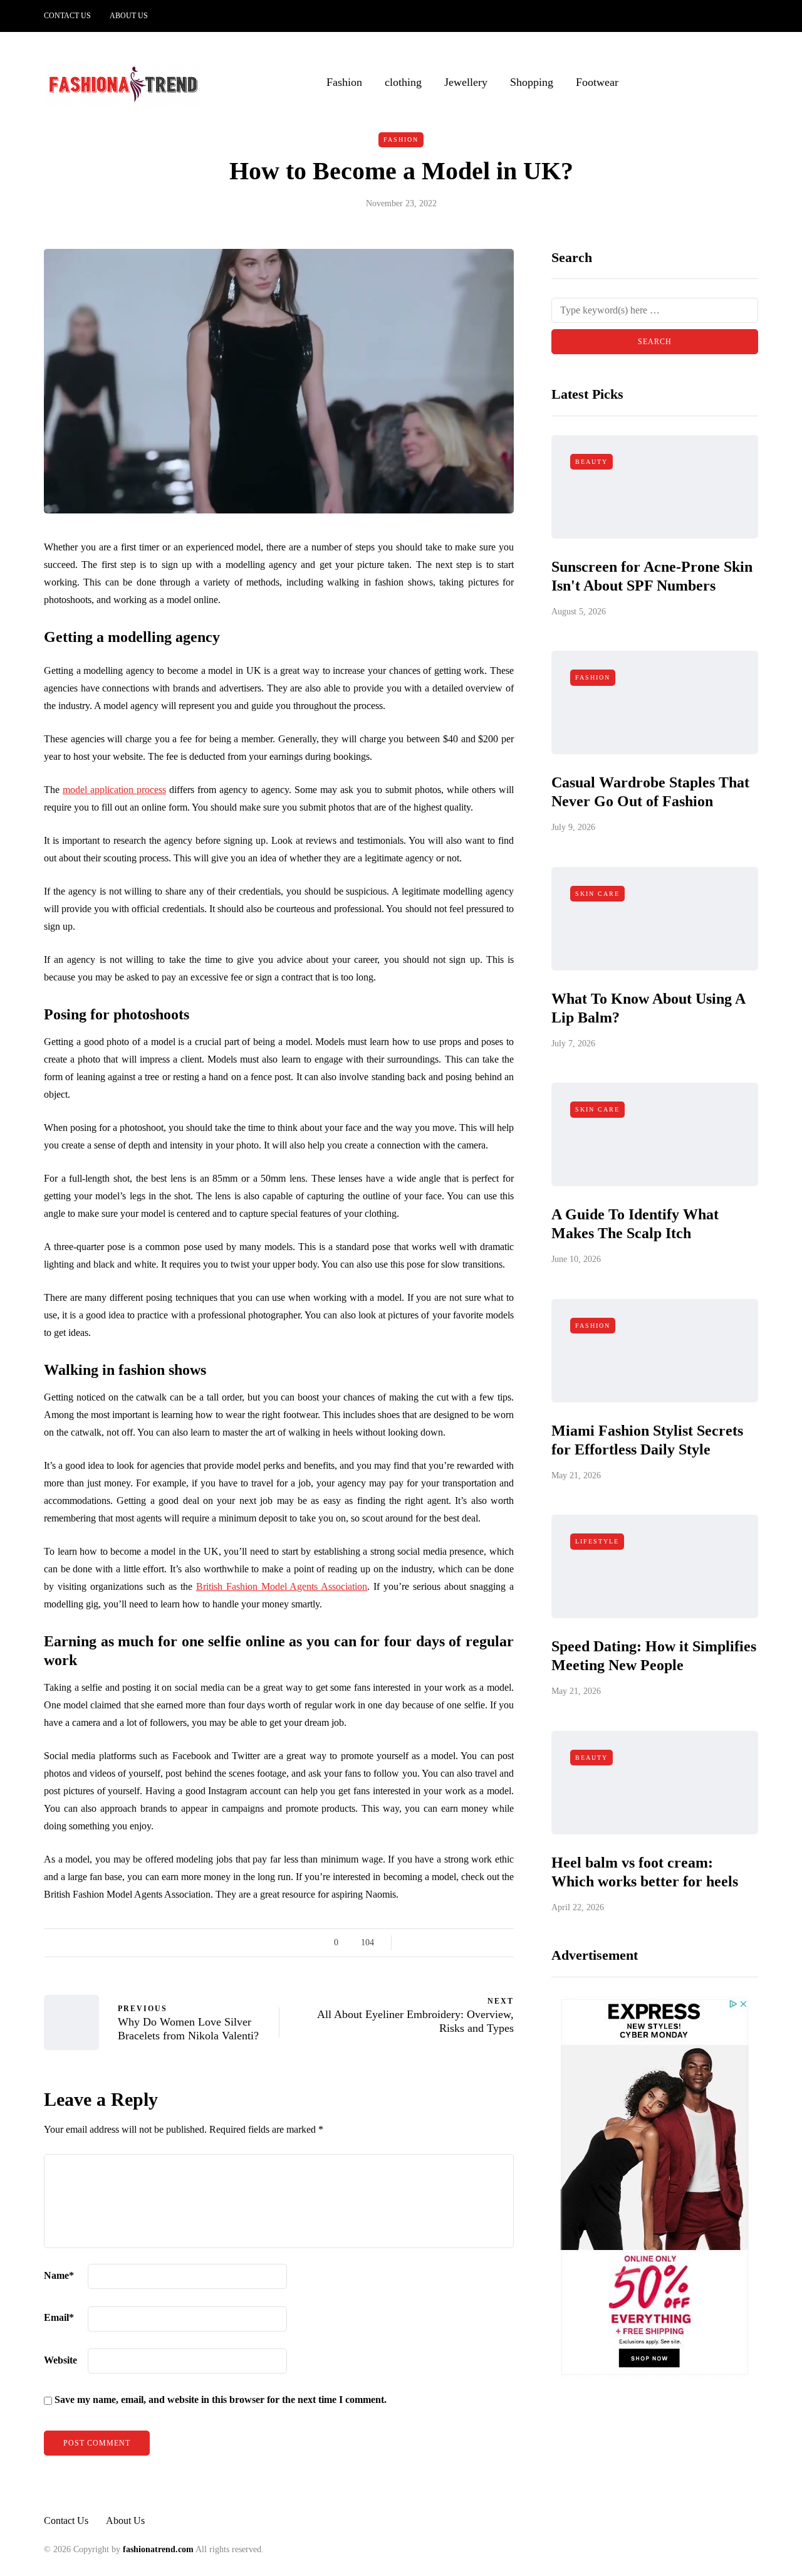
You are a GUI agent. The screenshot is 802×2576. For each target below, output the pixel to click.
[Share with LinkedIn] (459, 1943)
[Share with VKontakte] (490, 1943)
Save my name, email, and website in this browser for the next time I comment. (221, 2400)
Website (60, 2360)
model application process (114, 790)
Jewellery (466, 82)
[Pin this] (475, 1943)
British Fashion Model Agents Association (282, 1586)
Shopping (532, 82)
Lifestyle (597, 1542)
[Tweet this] (428, 1943)
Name (59, 2275)
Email (59, 2317)
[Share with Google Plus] (443, 1943)
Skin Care (597, 894)
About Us (129, 16)
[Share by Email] (506, 1943)
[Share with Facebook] (412, 1943)
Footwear (597, 82)
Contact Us (67, 16)
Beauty (591, 462)
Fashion (344, 82)
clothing (403, 82)
